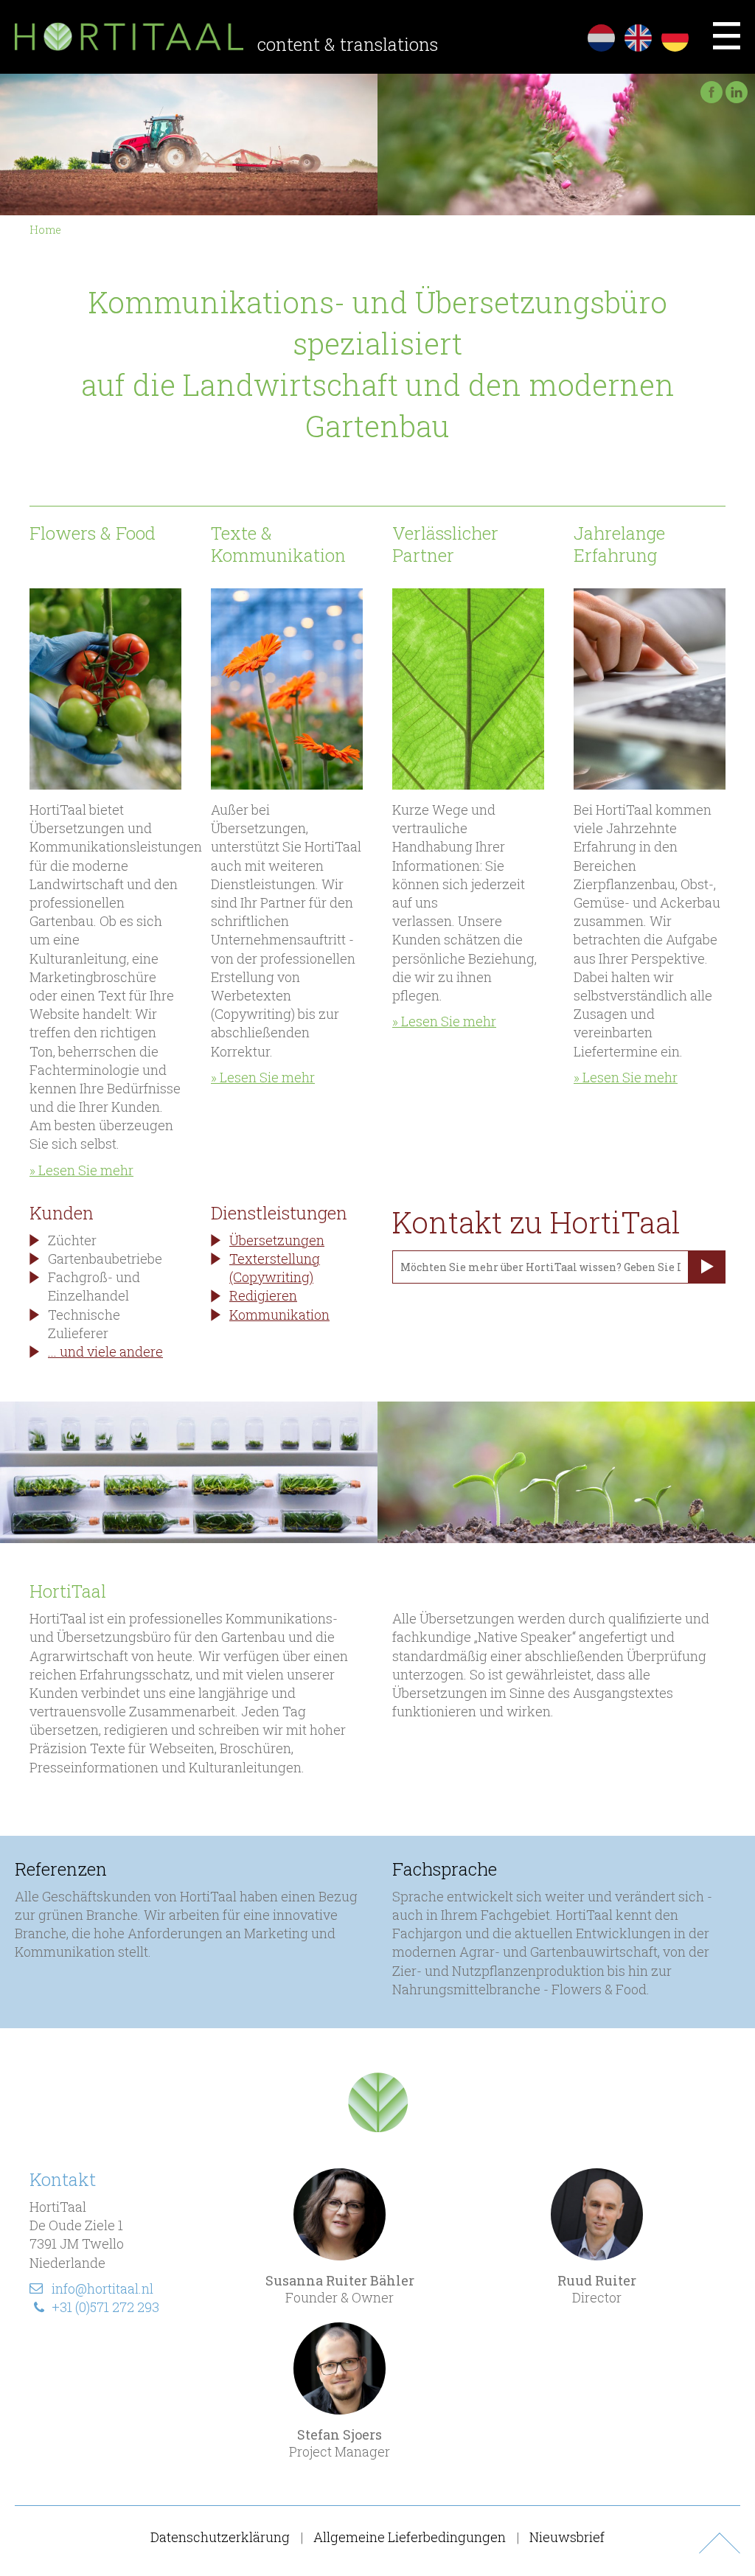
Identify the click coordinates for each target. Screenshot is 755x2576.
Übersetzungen (277, 1240)
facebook (711, 92)
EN (638, 38)
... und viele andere (105, 1351)
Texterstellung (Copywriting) (275, 1268)
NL (601, 38)
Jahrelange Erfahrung (619, 544)
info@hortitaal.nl (102, 2288)
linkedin (737, 92)
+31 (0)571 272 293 (105, 2307)
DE (675, 38)
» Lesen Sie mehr (81, 1170)
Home (45, 230)
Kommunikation (279, 1315)
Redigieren (263, 1295)
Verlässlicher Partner (445, 544)
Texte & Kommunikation (278, 544)
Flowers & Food (93, 533)
